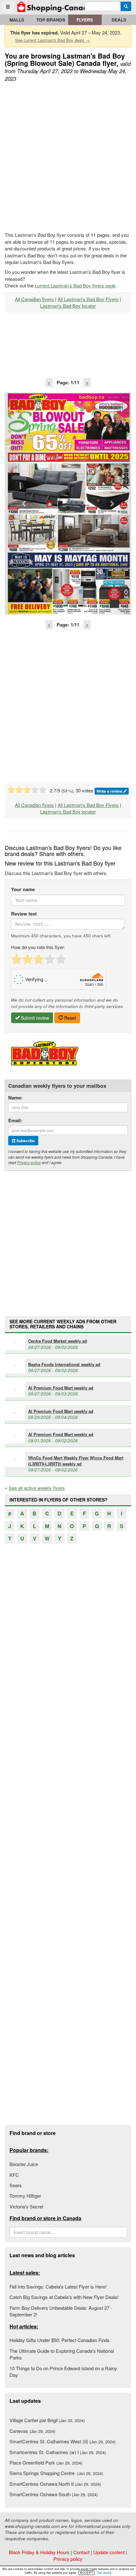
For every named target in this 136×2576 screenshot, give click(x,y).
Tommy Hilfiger (25, 2196)
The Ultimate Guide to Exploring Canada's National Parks (62, 2354)
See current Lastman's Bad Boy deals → (53, 40)
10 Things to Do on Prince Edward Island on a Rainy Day (63, 2371)
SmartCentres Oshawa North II (55, 2484)
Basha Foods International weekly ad (64, 1364)
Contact (81, 2552)
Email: (15, 1121)
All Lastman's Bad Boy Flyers (88, 299)
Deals (119, 20)
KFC (14, 2175)
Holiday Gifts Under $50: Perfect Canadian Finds (60, 2340)
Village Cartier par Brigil (47, 2420)
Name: (15, 1098)
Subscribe (25, 1141)
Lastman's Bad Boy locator (68, 306)
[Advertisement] (68, 157)
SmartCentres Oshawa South (54, 2494)
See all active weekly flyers (37, 1488)
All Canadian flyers (34, 299)
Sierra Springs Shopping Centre (56, 2473)
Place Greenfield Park (46, 2463)
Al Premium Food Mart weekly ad (61, 1388)
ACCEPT (87, 2573)
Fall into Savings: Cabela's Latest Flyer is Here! (58, 2286)
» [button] (87, 382)
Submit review (34, 1018)
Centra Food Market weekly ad (58, 1341)
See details (104, 2573)
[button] (24, 504)
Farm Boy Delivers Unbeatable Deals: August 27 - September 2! (61, 2311)
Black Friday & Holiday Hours (39, 2552)
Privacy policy (29, 1162)
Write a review (110, 791)
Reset (69, 1018)
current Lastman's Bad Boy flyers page (75, 285)
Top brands (51, 20)
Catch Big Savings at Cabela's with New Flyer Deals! (64, 2297)
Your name (23, 889)
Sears (16, 2185)
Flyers (85, 20)
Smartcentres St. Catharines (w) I (58, 2452)
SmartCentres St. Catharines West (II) (62, 2441)
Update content (109, 2552)
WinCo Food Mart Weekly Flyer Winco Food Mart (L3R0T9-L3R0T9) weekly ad (76, 1461)
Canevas (32, 2431)
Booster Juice (24, 2164)
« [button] (49, 382)
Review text (24, 914)
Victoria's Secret (26, 2206)
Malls (17, 20)
